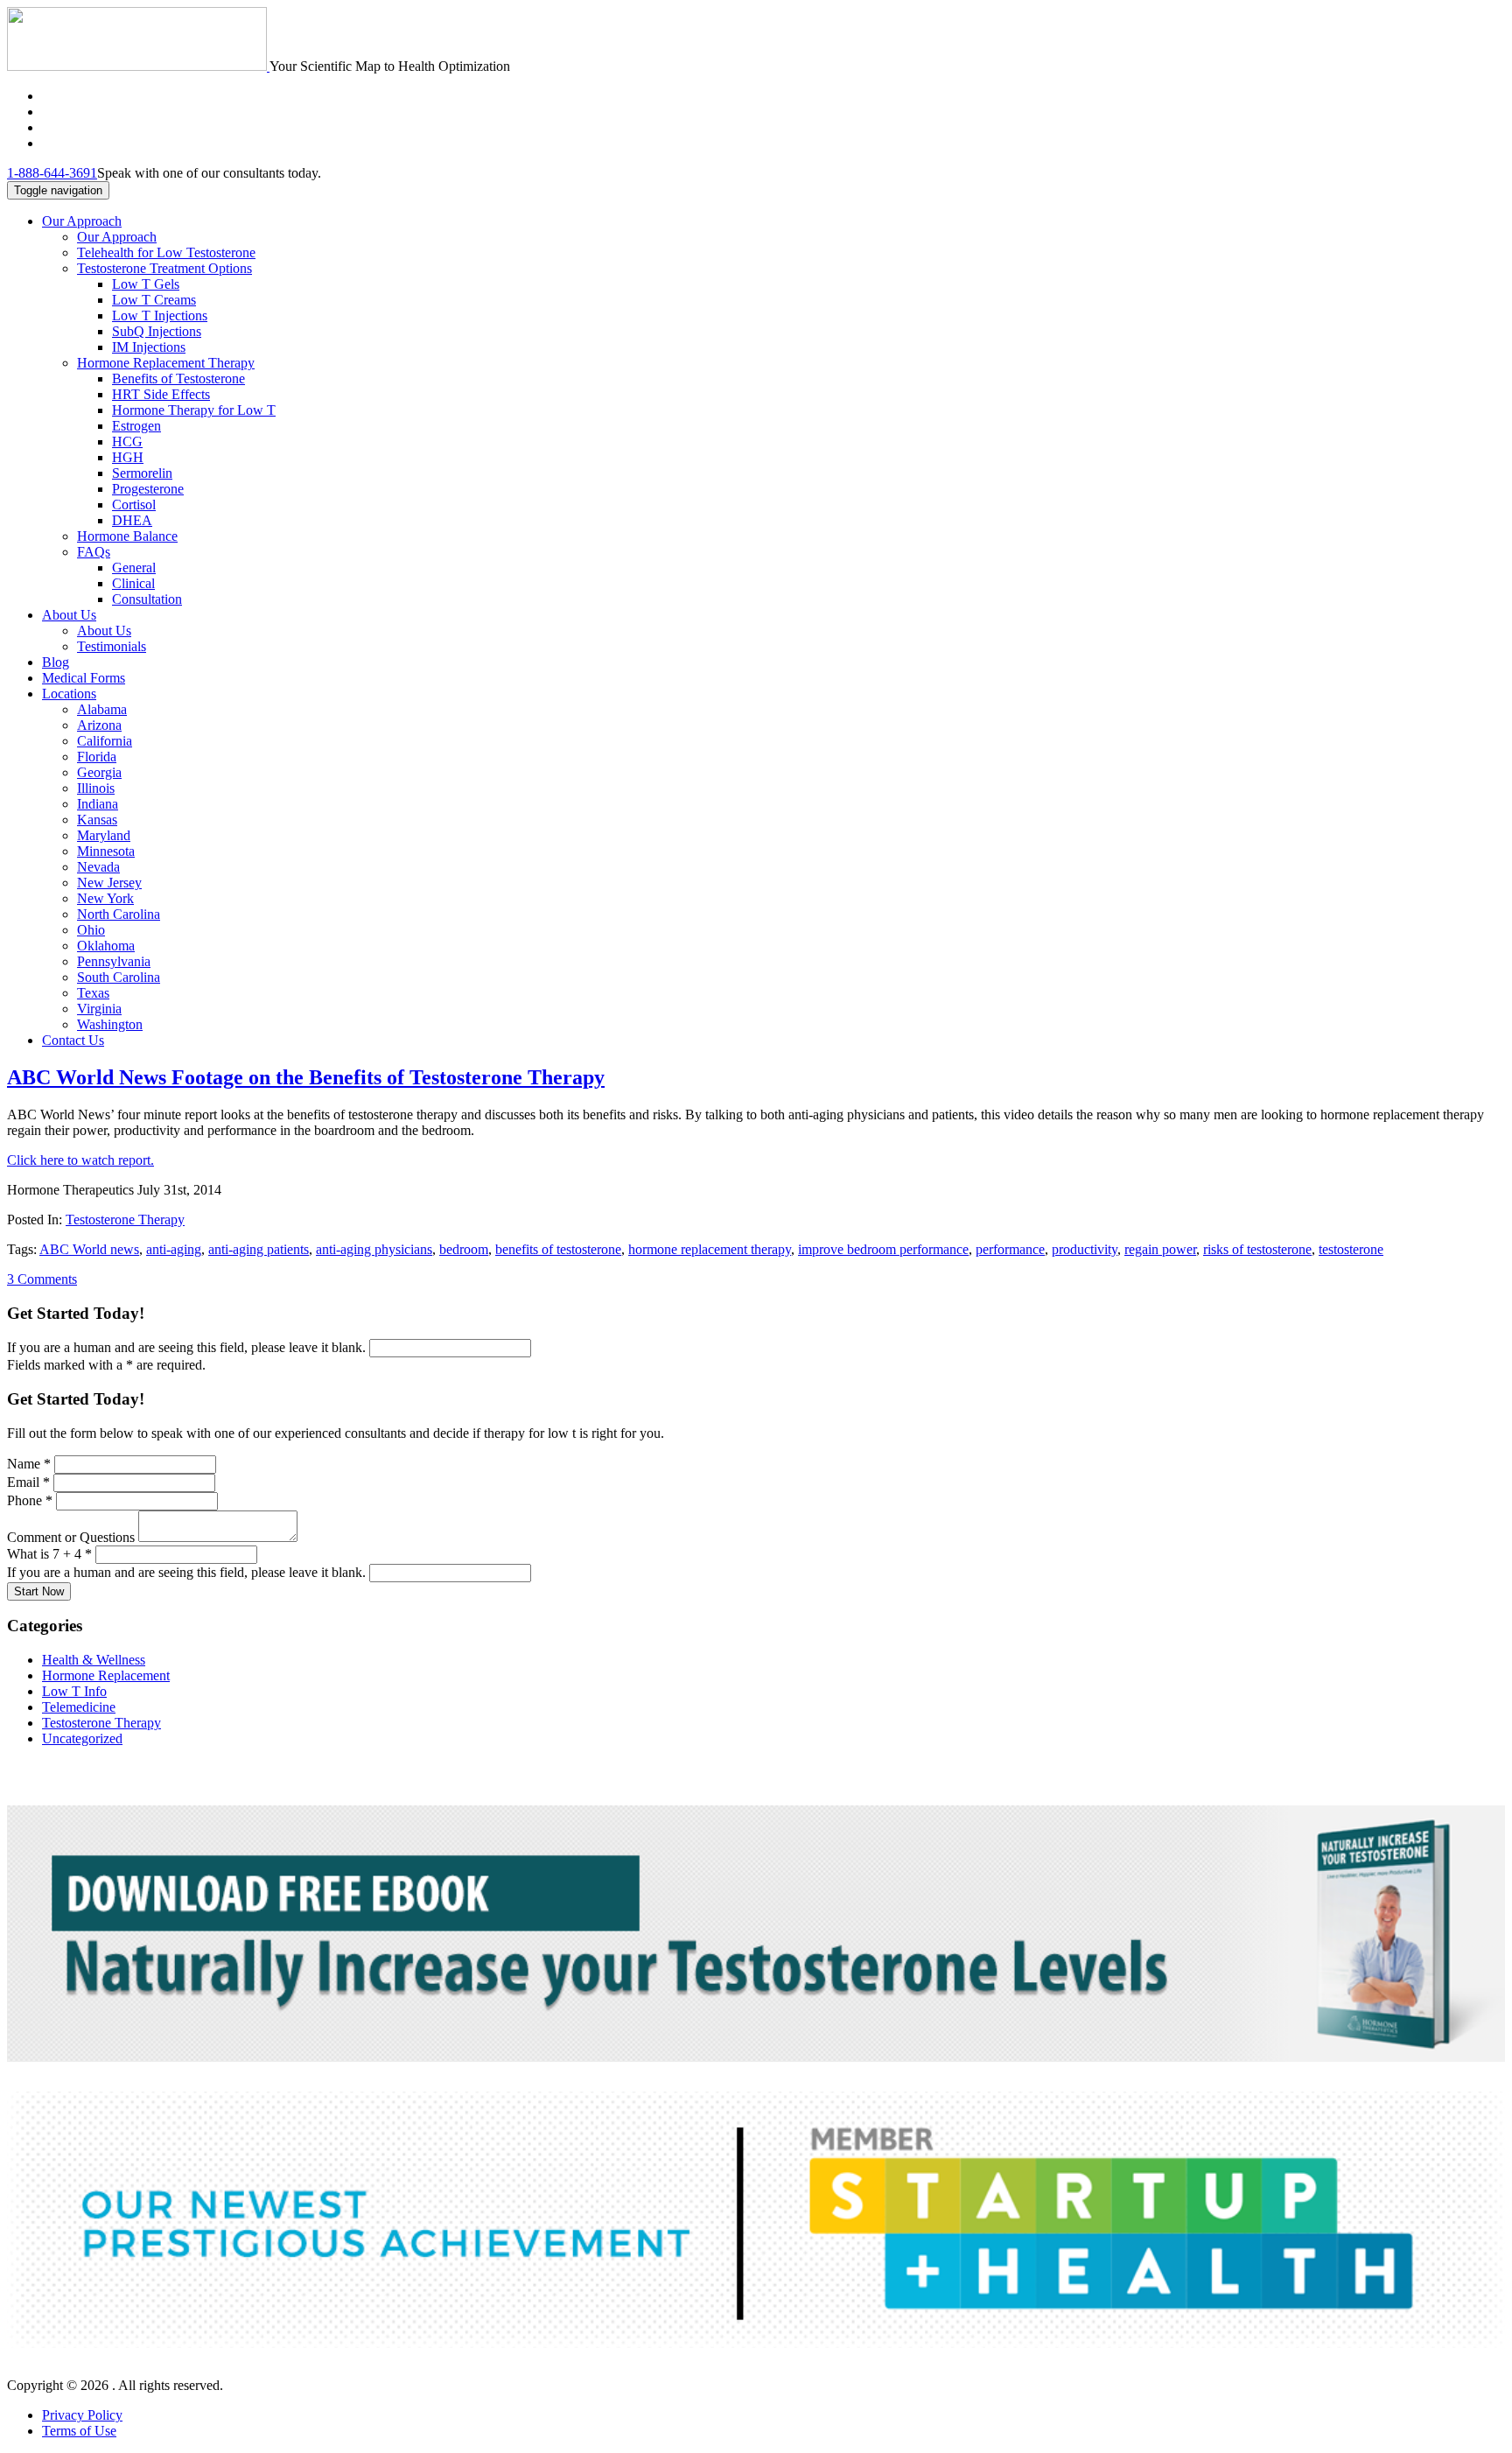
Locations (69, 694)
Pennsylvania (114, 961)
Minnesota (106, 851)
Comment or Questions (73, 1537)
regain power (1160, 1249)
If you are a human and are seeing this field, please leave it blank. (188, 1347)
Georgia (99, 772)
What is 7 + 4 (49, 1554)
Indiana (98, 804)
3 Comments (42, 1279)
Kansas (97, 820)
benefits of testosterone (558, 1249)
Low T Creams (154, 300)
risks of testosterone (1257, 1249)
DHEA (132, 520)
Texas (93, 993)
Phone (30, 1500)
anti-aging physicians (374, 1249)
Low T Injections (160, 315)
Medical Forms (84, 678)
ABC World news (89, 1249)
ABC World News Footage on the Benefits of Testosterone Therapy (306, 1077)
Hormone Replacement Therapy (166, 363)
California (105, 741)
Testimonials (112, 646)
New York (105, 898)
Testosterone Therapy (125, 1219)
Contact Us (73, 1040)
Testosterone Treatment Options (164, 268)
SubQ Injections (157, 331)
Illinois (96, 788)
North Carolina (119, 914)
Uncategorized (82, 1738)
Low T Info (74, 1691)
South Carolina (119, 977)
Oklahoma (106, 946)
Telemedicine (79, 1707)
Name (29, 1464)
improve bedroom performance (883, 1249)
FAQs (94, 552)
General (134, 568)
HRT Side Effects (161, 394)
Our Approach (82, 221)
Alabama (102, 709)
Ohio (91, 930)
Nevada (98, 867)
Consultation (147, 599)
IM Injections (149, 347)
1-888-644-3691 (52, 173)
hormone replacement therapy (710, 1249)
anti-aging (174, 1249)
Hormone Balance (127, 536)
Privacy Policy (82, 2415)
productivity (1085, 1249)
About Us (69, 615)
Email (28, 1482)
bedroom (464, 1249)
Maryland (104, 835)
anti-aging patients (259, 1249)
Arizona (99, 725)
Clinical (133, 583)
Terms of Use (79, 2431)
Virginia (99, 1009)
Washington (110, 1024)
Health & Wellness (94, 1660)
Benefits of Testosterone (178, 378)
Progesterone (148, 489)
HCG (127, 442)
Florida (97, 757)
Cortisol (134, 505)
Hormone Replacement (106, 1675)
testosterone (1351, 1249)
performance (1010, 1249)
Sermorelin (142, 473)
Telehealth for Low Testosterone (166, 252)
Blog (56, 662)
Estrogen (136, 426)
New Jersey (109, 883)
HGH (128, 457)
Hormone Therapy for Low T (194, 410)
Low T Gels (146, 284)
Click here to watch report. (80, 1160)
